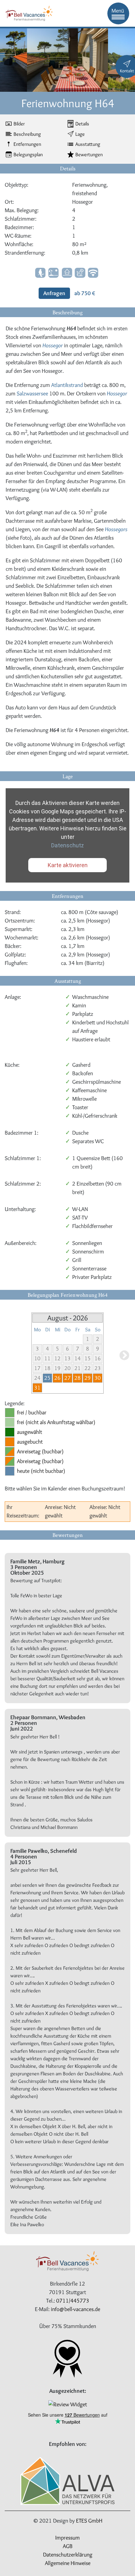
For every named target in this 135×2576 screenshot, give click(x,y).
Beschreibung (27, 134)
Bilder (19, 124)
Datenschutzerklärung (68, 2555)
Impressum (67, 2538)
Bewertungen (89, 154)
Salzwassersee (32, 394)
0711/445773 (73, 2301)
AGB (68, 2546)
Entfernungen (27, 144)
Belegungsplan (28, 154)
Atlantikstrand (67, 385)
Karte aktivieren (68, 865)
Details (82, 124)
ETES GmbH (89, 2521)
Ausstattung (88, 144)
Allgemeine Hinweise (68, 2563)
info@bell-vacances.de (76, 2309)
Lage (80, 134)
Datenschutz (67, 845)
